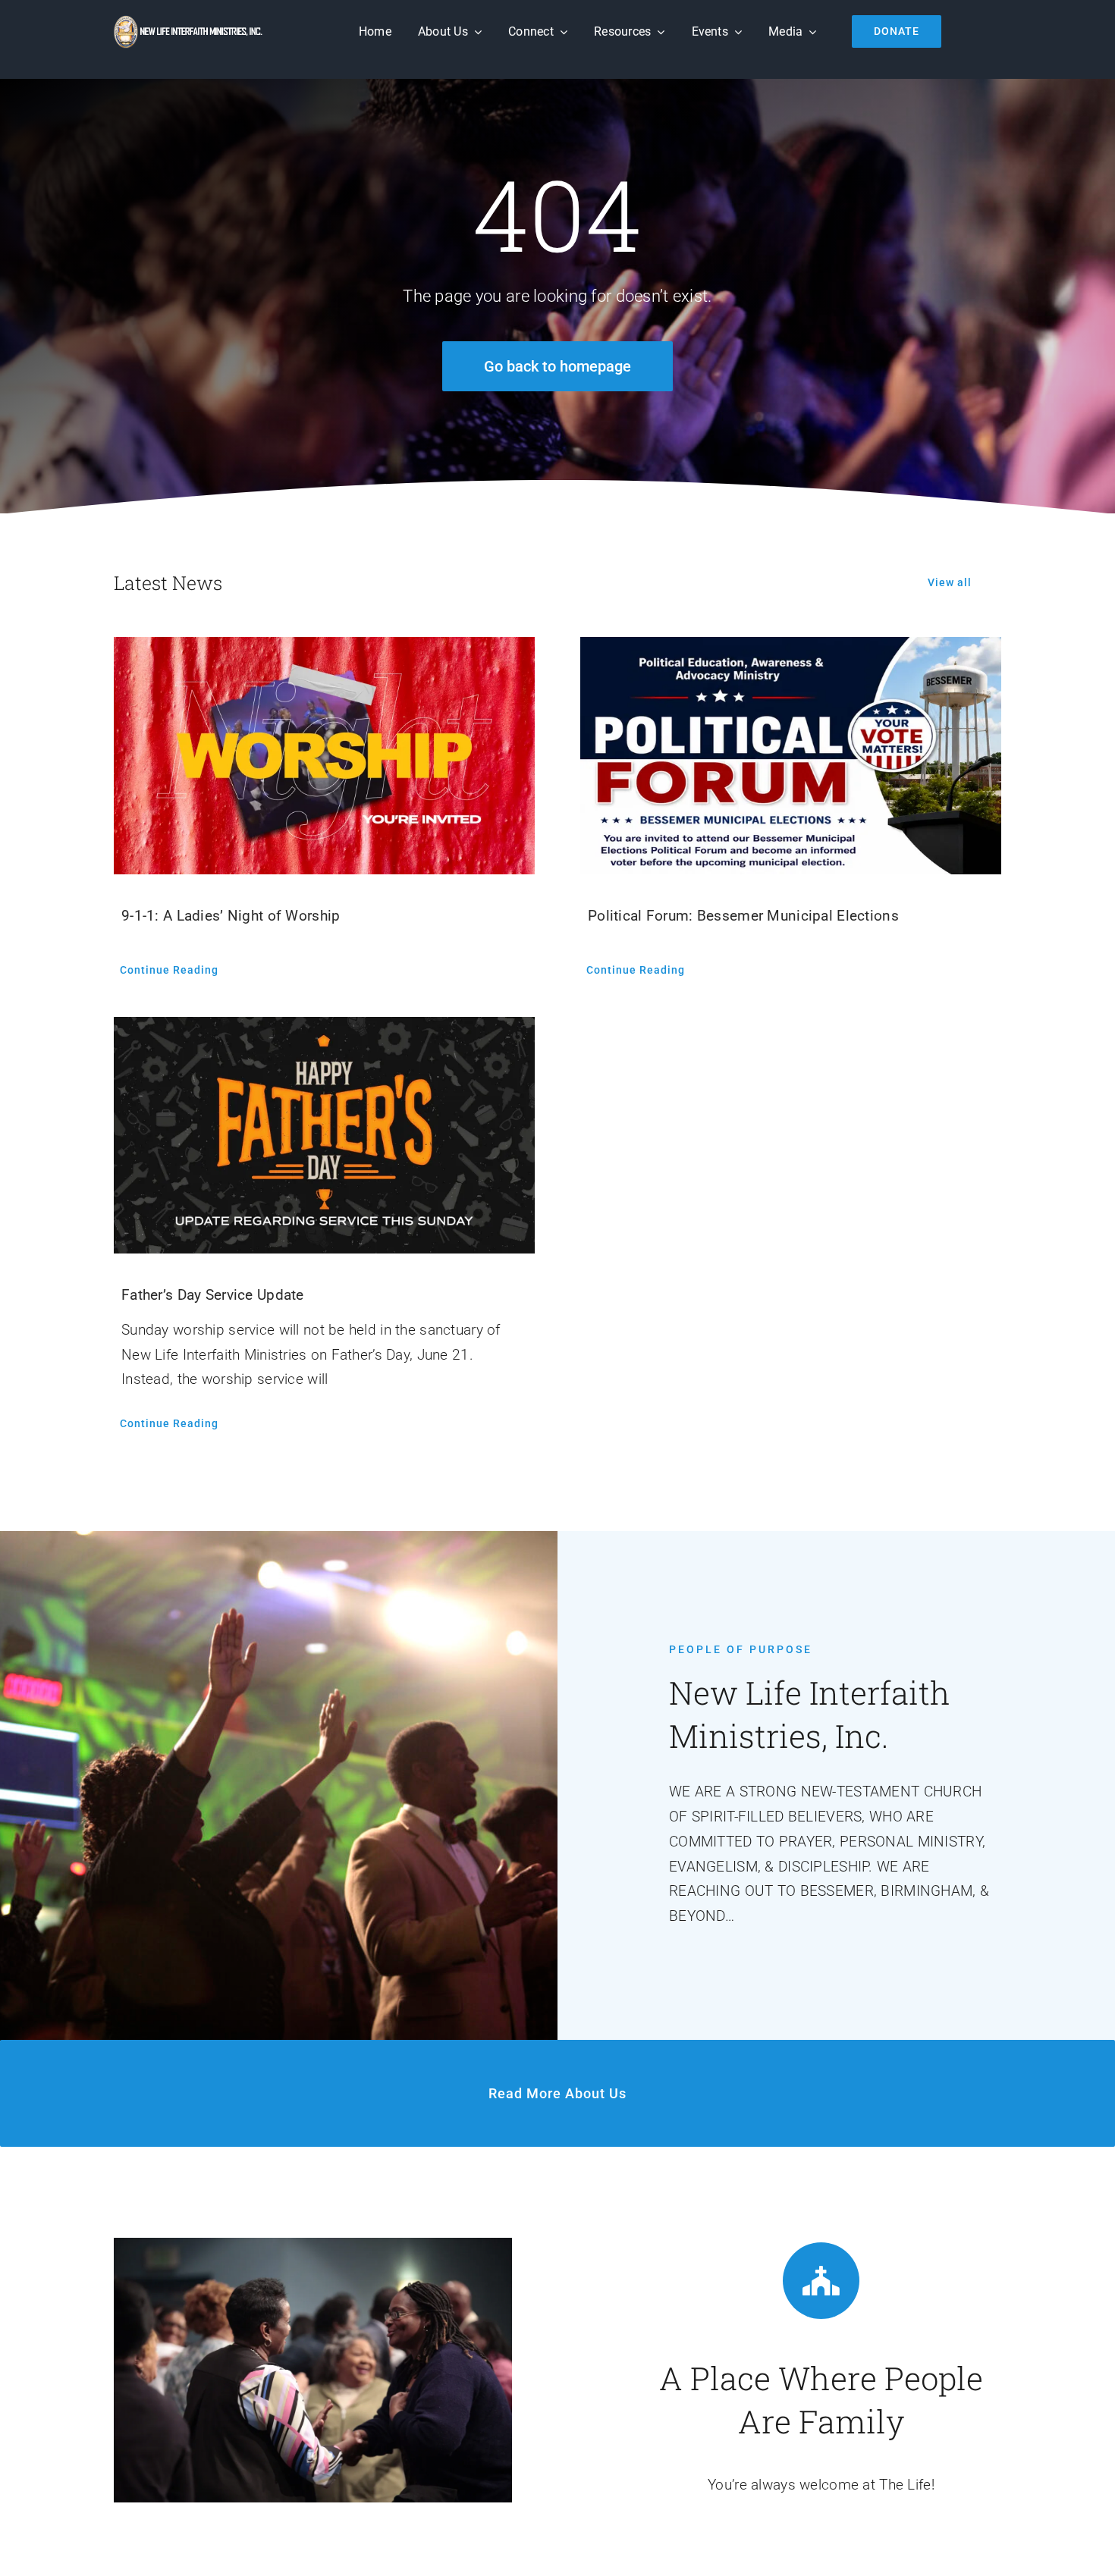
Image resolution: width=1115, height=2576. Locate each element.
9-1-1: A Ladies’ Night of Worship (231, 916)
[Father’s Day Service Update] (324, 1135)
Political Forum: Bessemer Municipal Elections (743, 916)
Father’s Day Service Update (213, 1295)
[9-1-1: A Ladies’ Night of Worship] (324, 755)
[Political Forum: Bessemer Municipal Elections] (791, 755)
